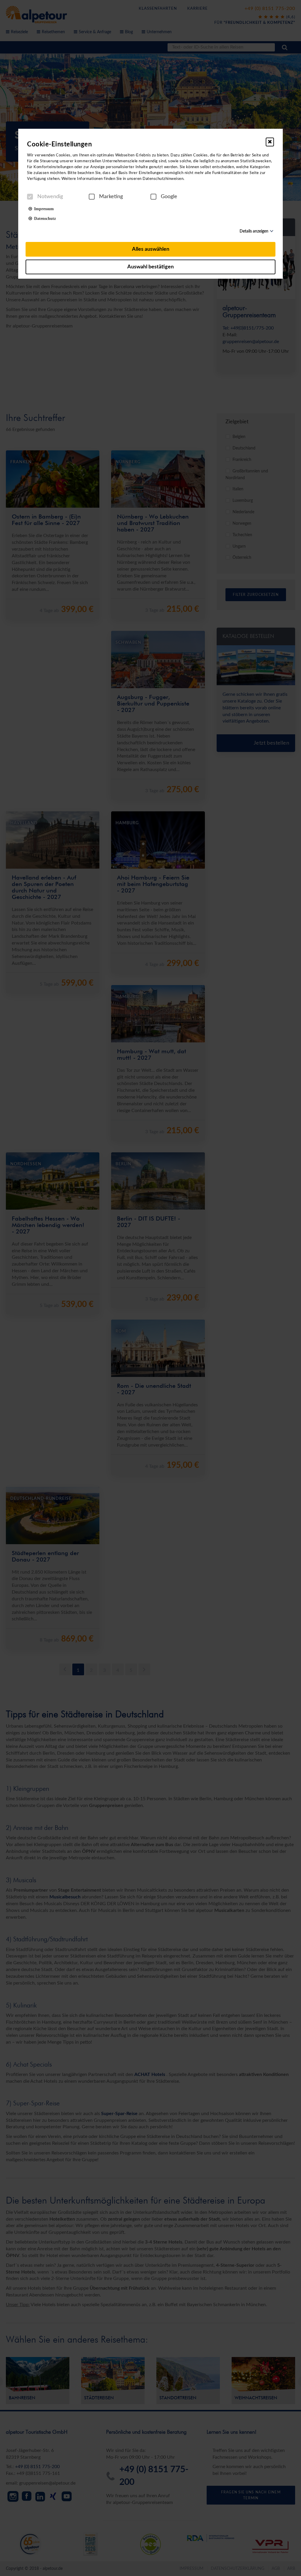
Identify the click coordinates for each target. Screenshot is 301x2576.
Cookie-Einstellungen (59, 144)
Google (169, 197)
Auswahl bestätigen (150, 267)
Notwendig (50, 197)
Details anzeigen (254, 231)
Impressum (43, 208)
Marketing (111, 197)
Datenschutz (44, 218)
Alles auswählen (151, 249)
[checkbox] (30, 197)
